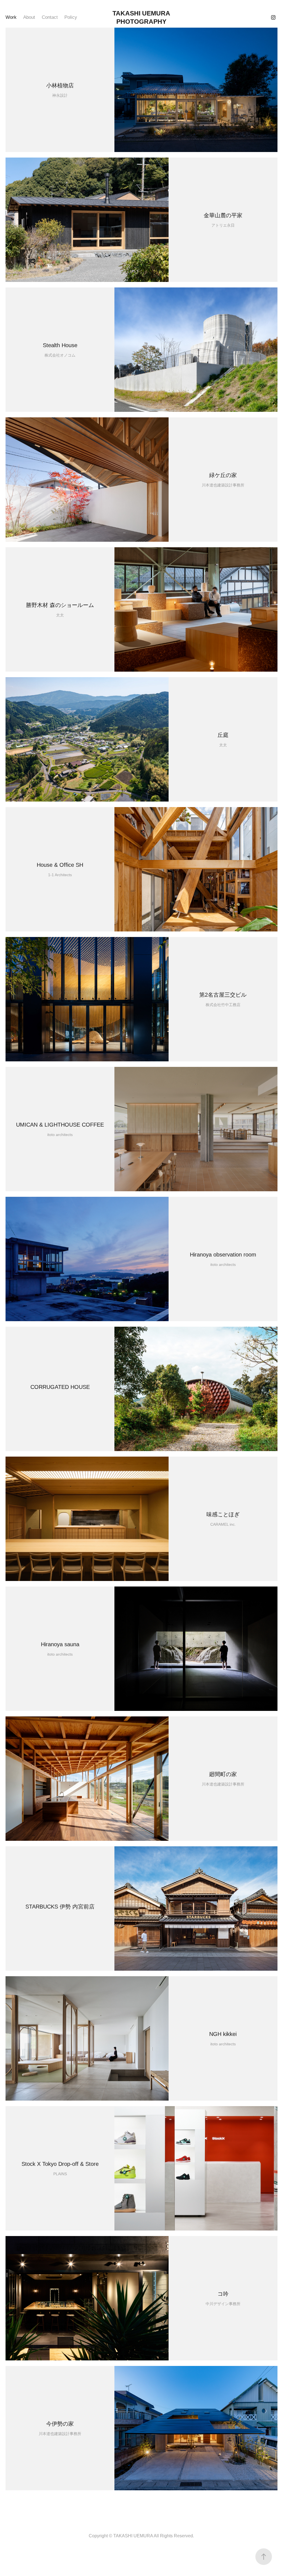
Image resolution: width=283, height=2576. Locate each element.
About (29, 17)
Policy (71, 17)
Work (11, 17)
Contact (50, 17)
